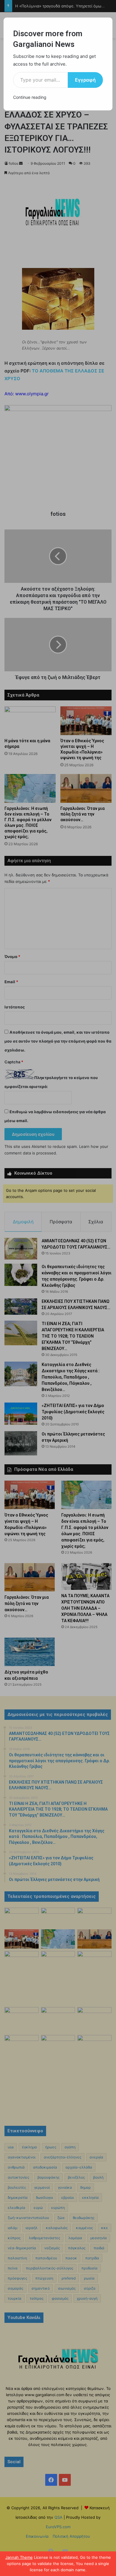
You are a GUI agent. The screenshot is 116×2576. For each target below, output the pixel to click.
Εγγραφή (85, 80)
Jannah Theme (19, 2557)
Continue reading (30, 97)
